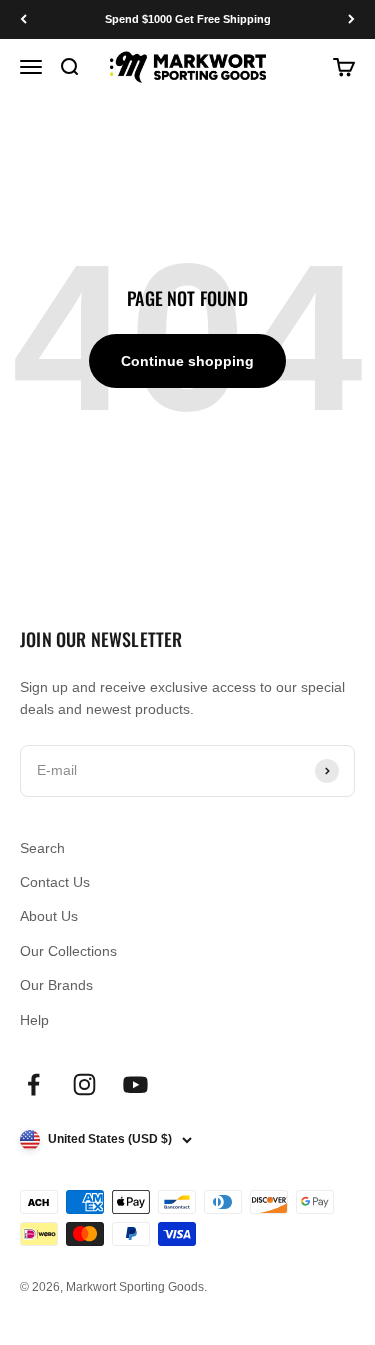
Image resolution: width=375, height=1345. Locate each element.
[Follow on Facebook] (33, 1084)
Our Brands (56, 985)
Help (34, 1020)
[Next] (351, 19)
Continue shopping (187, 361)
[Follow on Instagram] (84, 1084)
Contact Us (55, 882)
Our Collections (68, 951)
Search (42, 848)
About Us (49, 916)
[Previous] (23, 19)
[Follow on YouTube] (135, 1084)
